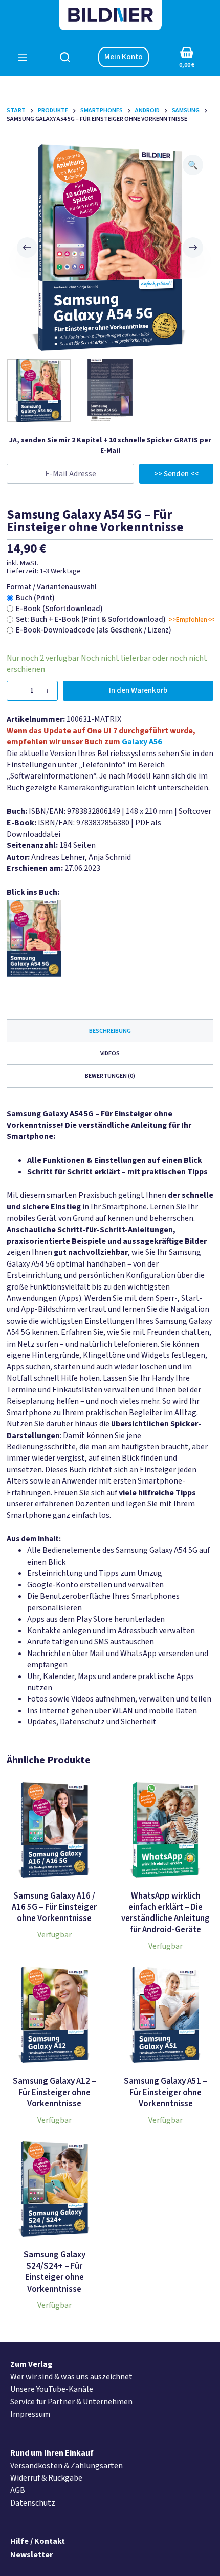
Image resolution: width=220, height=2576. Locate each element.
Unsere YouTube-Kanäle (52, 2389)
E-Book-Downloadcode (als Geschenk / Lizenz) (94, 630)
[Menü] (23, 57)
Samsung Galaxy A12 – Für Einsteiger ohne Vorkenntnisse (54, 2093)
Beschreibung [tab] (110, 1031)
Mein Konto (124, 57)
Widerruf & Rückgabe (46, 2478)
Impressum (30, 2414)
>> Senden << (176, 474)
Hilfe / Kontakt (38, 2541)
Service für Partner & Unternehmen (71, 2402)
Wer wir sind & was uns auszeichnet (71, 2377)
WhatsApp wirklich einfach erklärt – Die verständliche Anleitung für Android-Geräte (166, 1913)
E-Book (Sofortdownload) (59, 609)
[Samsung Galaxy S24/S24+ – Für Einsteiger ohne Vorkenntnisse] (54, 2189)
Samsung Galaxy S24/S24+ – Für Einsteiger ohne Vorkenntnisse (54, 2272)
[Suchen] (65, 57)
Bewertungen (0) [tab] (110, 1076)
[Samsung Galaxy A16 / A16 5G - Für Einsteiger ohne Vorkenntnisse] (54, 1830)
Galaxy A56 (142, 742)
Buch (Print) (35, 598)
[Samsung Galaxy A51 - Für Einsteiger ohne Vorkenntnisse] (166, 2015)
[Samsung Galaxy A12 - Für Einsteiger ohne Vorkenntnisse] (54, 2015)
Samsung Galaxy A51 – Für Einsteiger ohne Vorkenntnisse (166, 2093)
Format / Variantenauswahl (52, 587)
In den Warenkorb (138, 690)
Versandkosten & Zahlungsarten (67, 2466)
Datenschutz (33, 2503)
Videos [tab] (110, 1053)
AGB (18, 2490)
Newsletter (31, 2555)
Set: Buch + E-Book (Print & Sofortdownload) (91, 619)
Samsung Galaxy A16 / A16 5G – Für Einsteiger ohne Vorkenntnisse (54, 1907)
